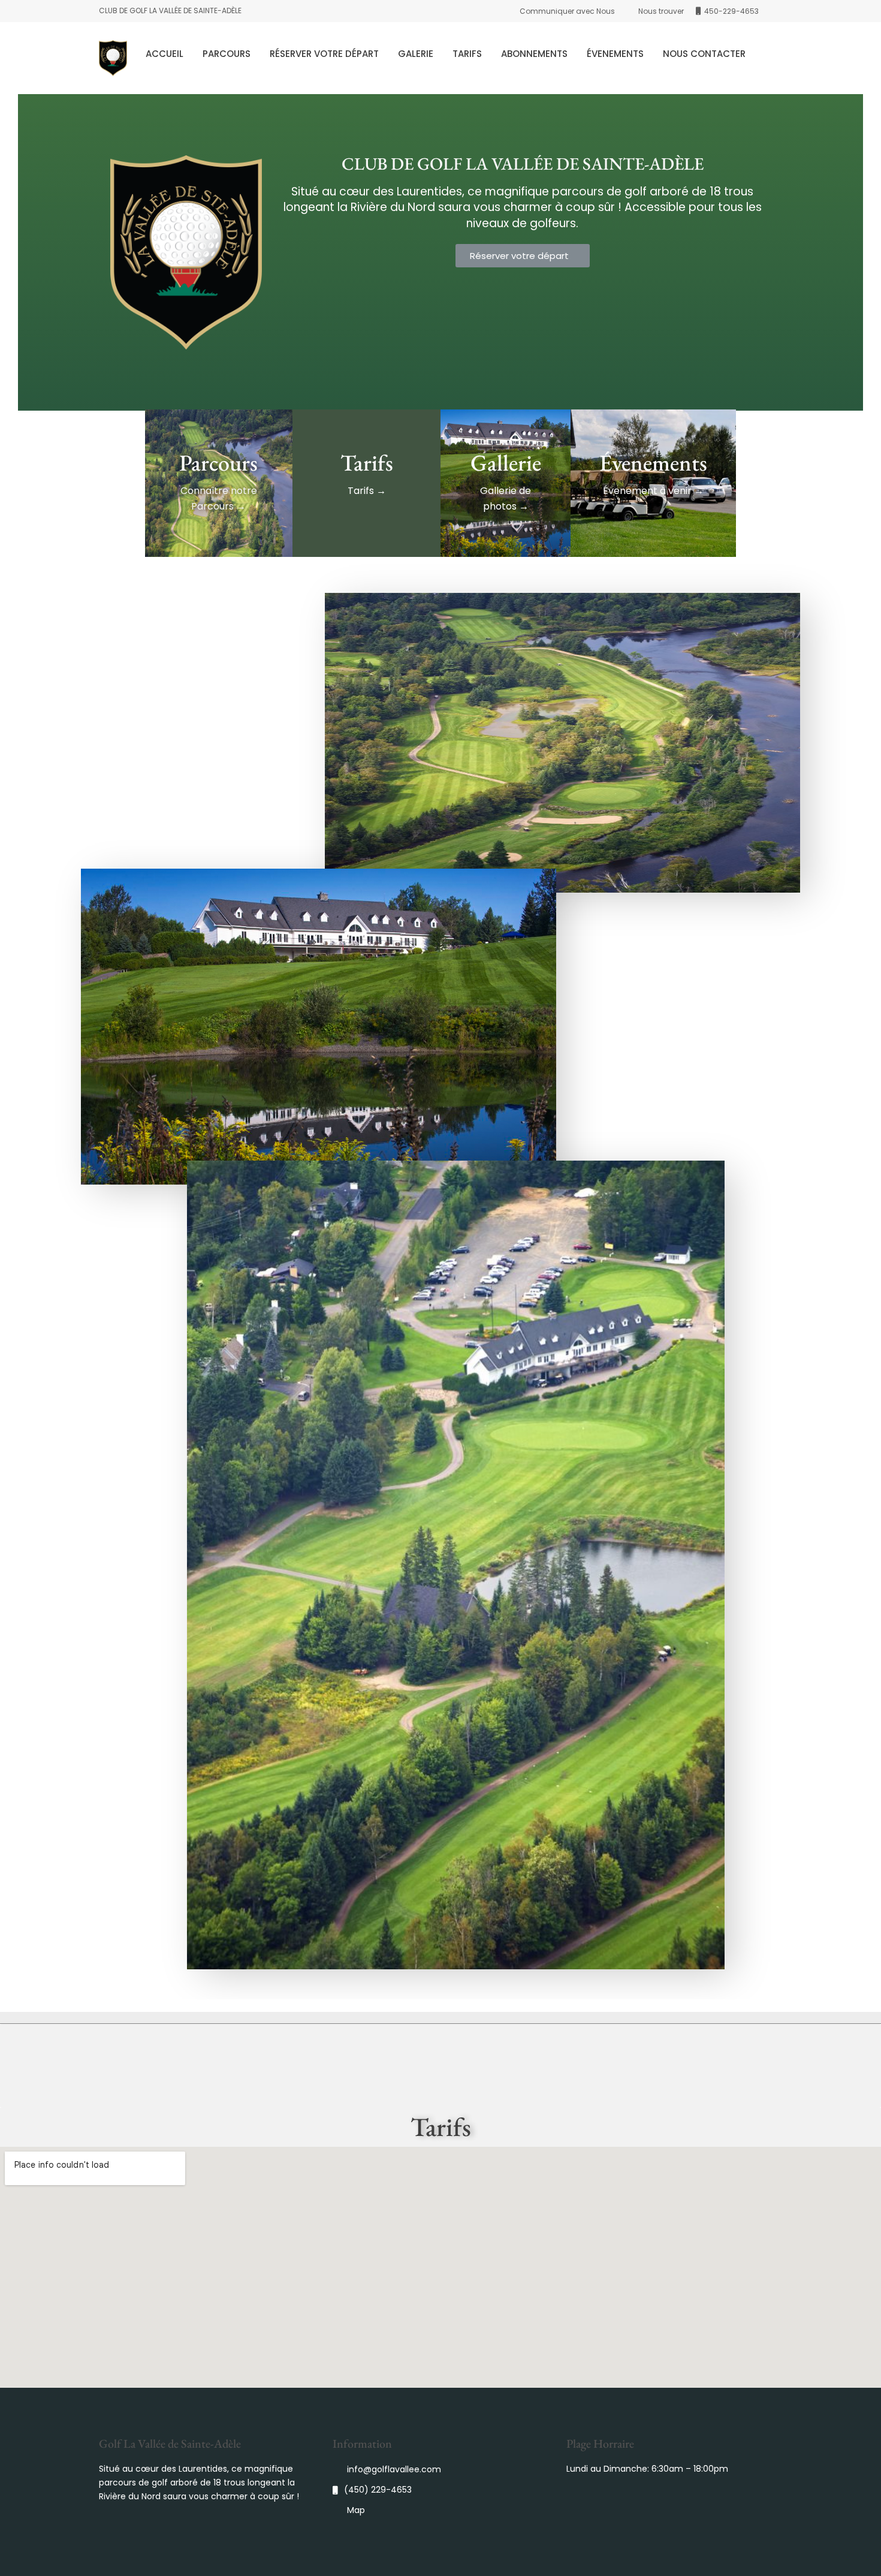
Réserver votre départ (324, 54)
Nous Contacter (704, 54)
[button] (523, 256)
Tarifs (467, 54)
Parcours (227, 54)
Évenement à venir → (653, 491)
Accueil (165, 54)
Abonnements (534, 54)
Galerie (416, 54)
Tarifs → (367, 491)
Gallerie (506, 463)
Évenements (615, 54)
